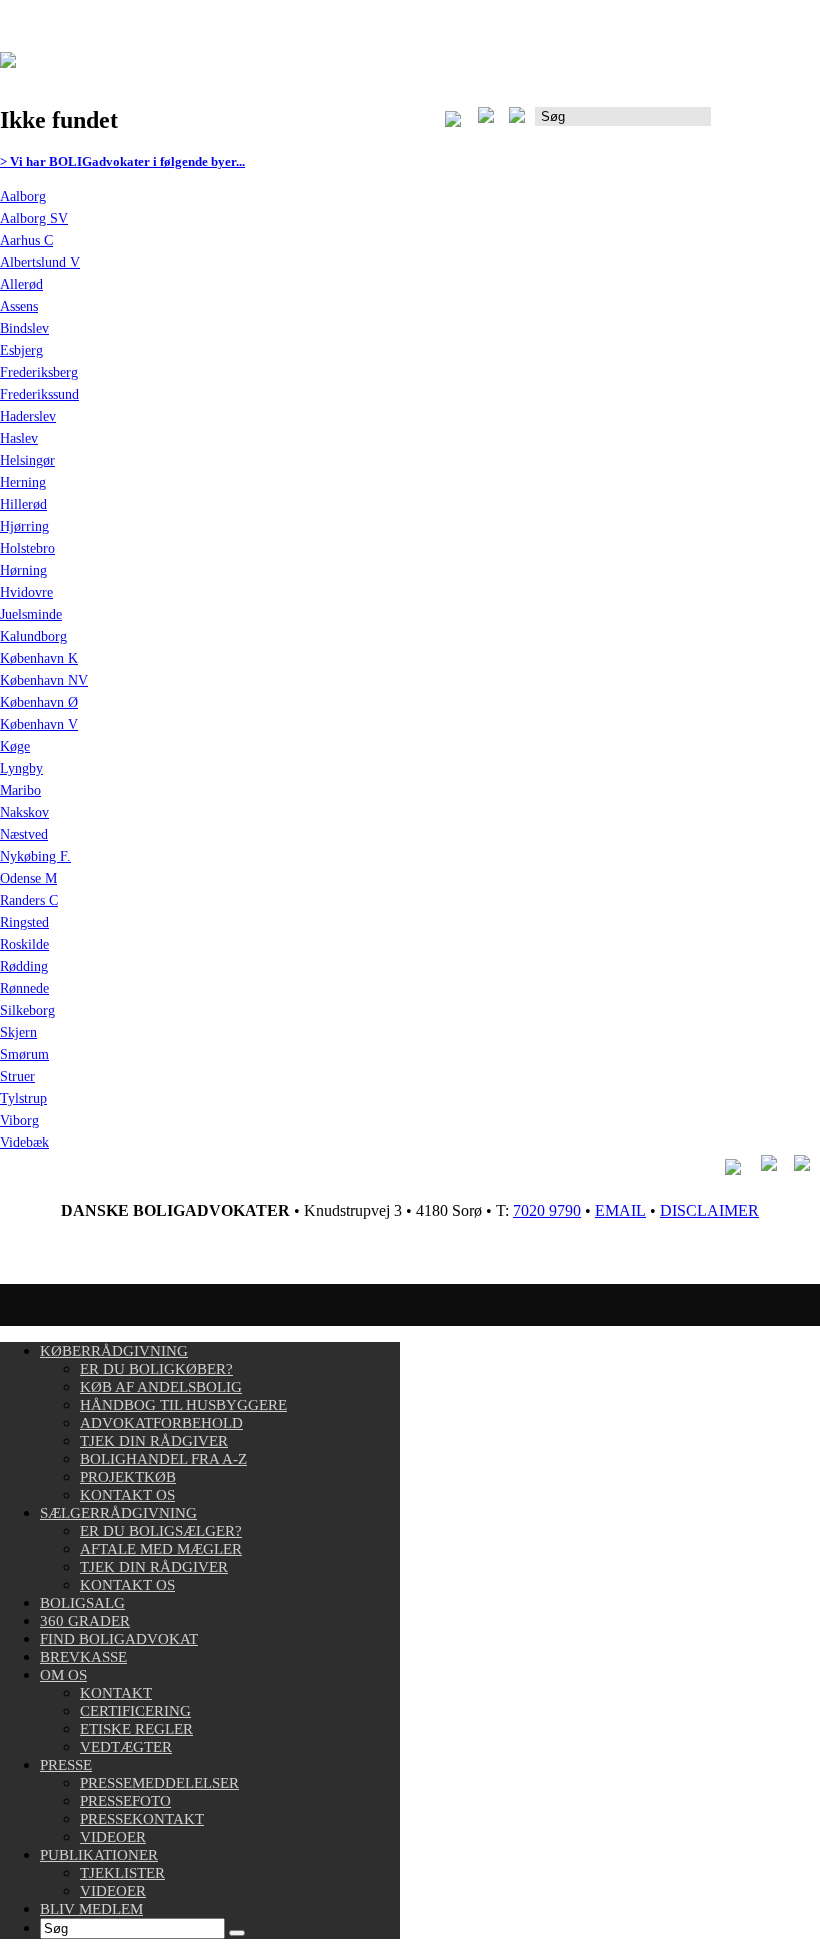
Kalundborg (33, 636)
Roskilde (24, 944)
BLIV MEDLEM (91, 1909)
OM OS (63, 1675)
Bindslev (24, 328)
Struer (17, 1076)
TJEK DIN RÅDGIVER (154, 1441)
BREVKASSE (83, 1657)
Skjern (18, 1032)
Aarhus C (26, 240)
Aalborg (23, 196)
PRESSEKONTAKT (142, 1819)
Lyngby (21, 768)
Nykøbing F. (35, 856)
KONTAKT (116, 1693)
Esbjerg (21, 350)
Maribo (20, 790)
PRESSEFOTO (125, 1801)
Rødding (24, 966)
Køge (15, 746)
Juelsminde (31, 614)
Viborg (19, 1120)
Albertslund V (40, 262)
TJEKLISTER (122, 1873)
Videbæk (24, 1142)
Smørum (24, 1054)
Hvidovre (26, 592)
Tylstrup (23, 1098)
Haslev (19, 438)
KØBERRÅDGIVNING (114, 1351)
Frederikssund (39, 394)
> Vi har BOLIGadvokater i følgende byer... (122, 161)
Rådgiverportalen (765, 123)
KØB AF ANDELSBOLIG (161, 1387)
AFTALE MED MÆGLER (161, 1549)
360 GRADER (85, 1621)
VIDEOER (113, 1837)
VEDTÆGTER (126, 1747)
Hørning (23, 570)
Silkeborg (27, 1010)
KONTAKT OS (127, 1495)
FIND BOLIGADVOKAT (119, 1639)
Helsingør (27, 460)
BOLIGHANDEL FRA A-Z (163, 1459)
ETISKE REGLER (136, 1729)
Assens (19, 306)
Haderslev (28, 416)
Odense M (28, 878)
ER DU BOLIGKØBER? (156, 1369)
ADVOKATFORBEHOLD (161, 1423)
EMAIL (620, 1210)
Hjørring (24, 526)
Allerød (21, 284)
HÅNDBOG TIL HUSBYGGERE (183, 1405)
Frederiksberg (39, 372)
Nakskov (24, 812)
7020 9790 (547, 1210)
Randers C (29, 900)
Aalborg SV (34, 218)
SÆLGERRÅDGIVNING (118, 1513)
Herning (23, 482)
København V (39, 724)
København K (39, 658)
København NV (44, 680)
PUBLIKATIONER (99, 1855)
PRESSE (66, 1765)
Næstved (24, 834)
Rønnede (24, 988)
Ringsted (24, 922)
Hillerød (23, 504)
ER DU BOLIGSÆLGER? (161, 1531)
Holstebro (27, 548)
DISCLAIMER (709, 1210)
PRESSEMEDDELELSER (159, 1783)
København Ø (39, 702)
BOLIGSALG (82, 1603)
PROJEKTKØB (128, 1477)
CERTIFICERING (135, 1711)
